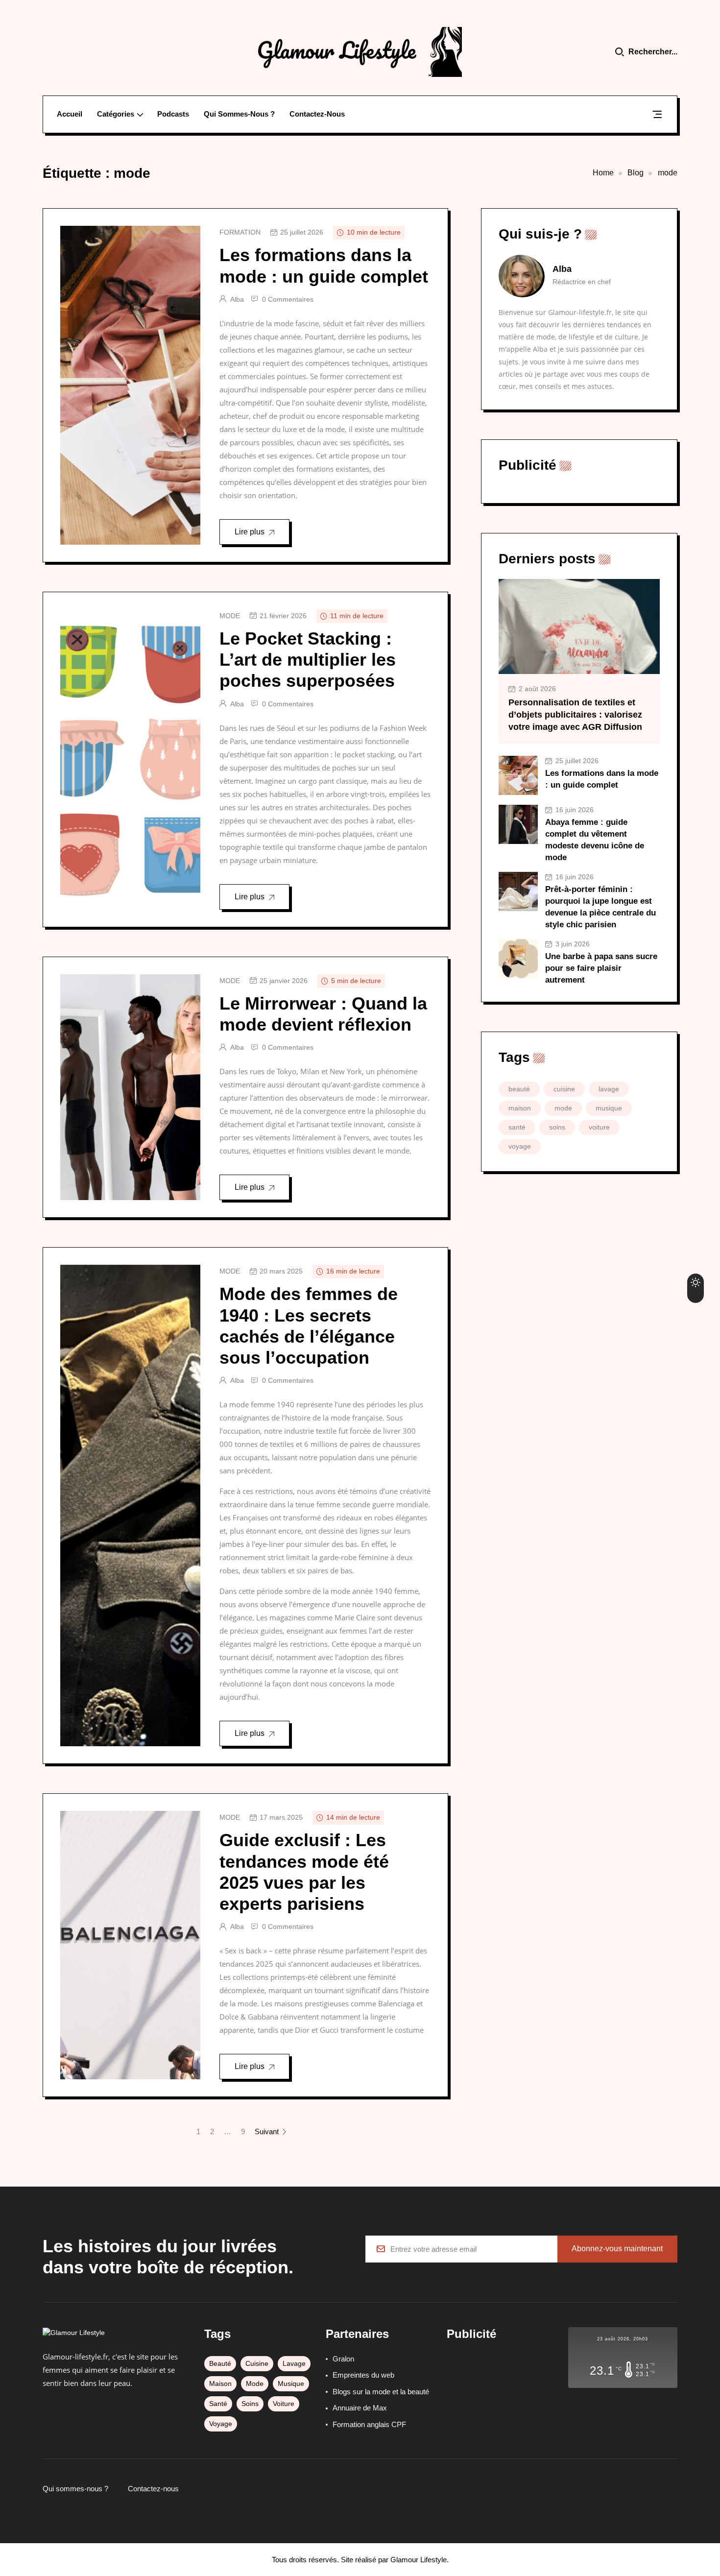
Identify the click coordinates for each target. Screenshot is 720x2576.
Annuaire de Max (360, 2408)
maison (520, 1108)
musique (609, 1108)
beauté (519, 1089)
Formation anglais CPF (369, 2424)
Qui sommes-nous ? (239, 114)
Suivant (268, 2131)
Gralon (343, 2359)
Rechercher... (653, 52)
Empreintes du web (363, 2375)
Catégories (116, 114)
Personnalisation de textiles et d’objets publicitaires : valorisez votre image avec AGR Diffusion (575, 715)
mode (230, 616)
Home (603, 173)
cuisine (564, 1089)
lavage (609, 1089)
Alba (237, 299)
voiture (599, 1127)
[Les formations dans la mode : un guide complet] (518, 775)
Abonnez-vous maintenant (617, 2249)
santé (517, 1127)
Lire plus (250, 532)
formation (240, 232)
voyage (520, 1146)
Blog (636, 173)
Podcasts (173, 114)
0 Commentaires (288, 299)
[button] (657, 116)
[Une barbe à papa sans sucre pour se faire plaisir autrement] (518, 959)
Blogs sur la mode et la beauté (381, 2392)
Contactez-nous (317, 114)
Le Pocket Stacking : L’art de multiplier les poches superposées (308, 660)
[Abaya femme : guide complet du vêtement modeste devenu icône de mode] (518, 824)
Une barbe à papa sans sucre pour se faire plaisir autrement (601, 968)
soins (557, 1127)
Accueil (70, 114)
